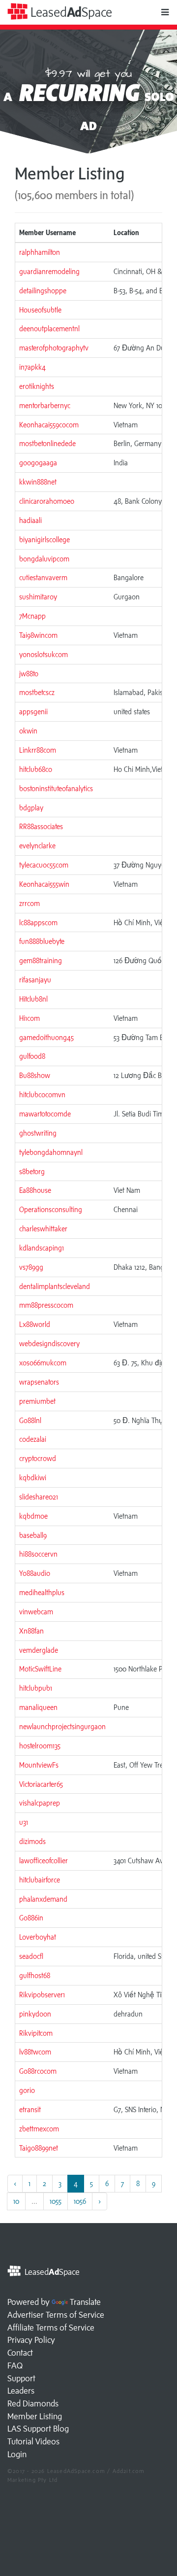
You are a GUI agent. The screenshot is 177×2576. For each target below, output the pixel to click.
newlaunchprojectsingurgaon (62, 1726)
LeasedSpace (70, 12)
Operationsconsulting (51, 1209)
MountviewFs (39, 1765)
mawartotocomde (45, 1114)
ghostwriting (38, 1133)
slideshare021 (39, 1497)
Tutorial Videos (33, 2441)
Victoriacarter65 (41, 1784)
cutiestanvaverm (43, 577)
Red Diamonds (33, 2403)
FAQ (15, 2366)
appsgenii (33, 712)
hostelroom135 (40, 1746)
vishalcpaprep (40, 1803)
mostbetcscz (37, 692)
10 (16, 2201)
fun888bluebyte (42, 941)
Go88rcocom (38, 2071)
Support (21, 2378)
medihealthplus (42, 1592)
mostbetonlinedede (47, 443)
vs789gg (31, 1267)
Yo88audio (35, 1573)
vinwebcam (36, 1612)
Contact (20, 2353)
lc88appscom (38, 922)
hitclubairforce (40, 1880)
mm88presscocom (46, 1305)
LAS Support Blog (38, 2429)
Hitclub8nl (33, 999)
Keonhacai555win (44, 884)
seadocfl (31, 1956)
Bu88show (35, 1075)
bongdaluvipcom (44, 559)
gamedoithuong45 (46, 1037)
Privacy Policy (31, 2340)
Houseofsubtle (40, 310)
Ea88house (35, 1190)
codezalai (33, 1439)
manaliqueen (38, 1707)
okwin (28, 731)
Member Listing (35, 2416)
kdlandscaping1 (42, 1248)
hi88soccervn (38, 1554)
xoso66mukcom (43, 1363)
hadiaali (30, 520)
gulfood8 (32, 1056)
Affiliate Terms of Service (51, 2328)
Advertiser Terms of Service (56, 2315)
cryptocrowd (38, 1458)
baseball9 (33, 1535)
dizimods (32, 1841)
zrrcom (29, 903)
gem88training (41, 960)
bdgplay (31, 808)
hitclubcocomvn (42, 1095)
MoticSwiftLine (40, 1669)
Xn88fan (31, 1631)
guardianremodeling (49, 271)
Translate (85, 2302)
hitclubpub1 (36, 1688)
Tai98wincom (38, 635)
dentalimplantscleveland (55, 1286)
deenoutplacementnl (49, 329)
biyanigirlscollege (44, 540)
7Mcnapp (32, 616)
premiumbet (37, 1401)
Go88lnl (30, 1420)
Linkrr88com (38, 750)
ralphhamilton (40, 252)
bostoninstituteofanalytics (56, 788)
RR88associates (41, 826)
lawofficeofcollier (44, 1861)
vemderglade (39, 1650)
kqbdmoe (33, 1516)
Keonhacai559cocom (49, 425)
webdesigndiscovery (49, 1343)
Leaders (21, 2391)
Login (17, 2454)
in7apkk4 (32, 367)
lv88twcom (35, 2052)
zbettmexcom (39, 2129)
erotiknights (37, 386)
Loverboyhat (38, 1937)
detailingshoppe (43, 291)
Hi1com (29, 1018)
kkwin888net (38, 482)
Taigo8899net (39, 2148)
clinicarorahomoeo (47, 501)
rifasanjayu (35, 980)
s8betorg (32, 1171)
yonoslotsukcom (44, 654)
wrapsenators (39, 1382)
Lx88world (35, 1324)
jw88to (29, 674)
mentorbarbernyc (45, 405)
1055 (56, 2201)
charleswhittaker (43, 1229)
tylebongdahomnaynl (51, 1152)
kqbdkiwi (33, 1478)
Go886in (31, 1918)
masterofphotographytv (54, 348)
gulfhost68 (35, 1975)
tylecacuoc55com (44, 865)
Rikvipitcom (36, 2033)
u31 (24, 1822)
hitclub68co (36, 769)
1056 (80, 2201)
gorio (27, 2090)
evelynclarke (37, 846)
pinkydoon (35, 2014)
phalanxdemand (43, 1899)
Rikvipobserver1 (42, 1995)
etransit (30, 2109)
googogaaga (38, 463)
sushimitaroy (38, 597)
